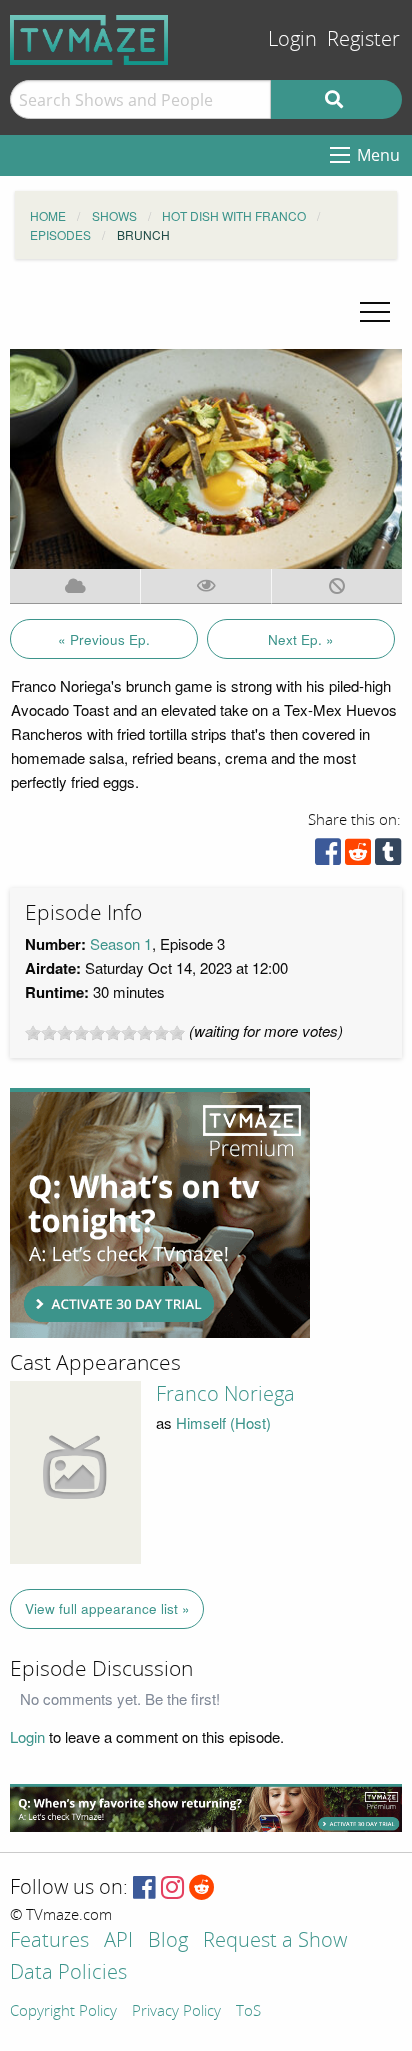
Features (49, 1941)
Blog (168, 1941)
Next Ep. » (301, 639)
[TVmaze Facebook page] (144, 1888)
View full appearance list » (107, 1608)
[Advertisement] (160, 1213)
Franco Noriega (225, 1394)
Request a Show (275, 1941)
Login (292, 39)
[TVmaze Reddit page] (202, 1888)
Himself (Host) (223, 1422)
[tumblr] (388, 856)
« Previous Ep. (104, 639)
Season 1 (121, 943)
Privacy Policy (176, 2012)
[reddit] (358, 856)
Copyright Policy (63, 2012)
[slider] (105, 1033)
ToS (248, 2012)
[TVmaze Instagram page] (172, 1888)
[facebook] (328, 856)
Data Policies (68, 1973)
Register (363, 39)
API (118, 1941)
